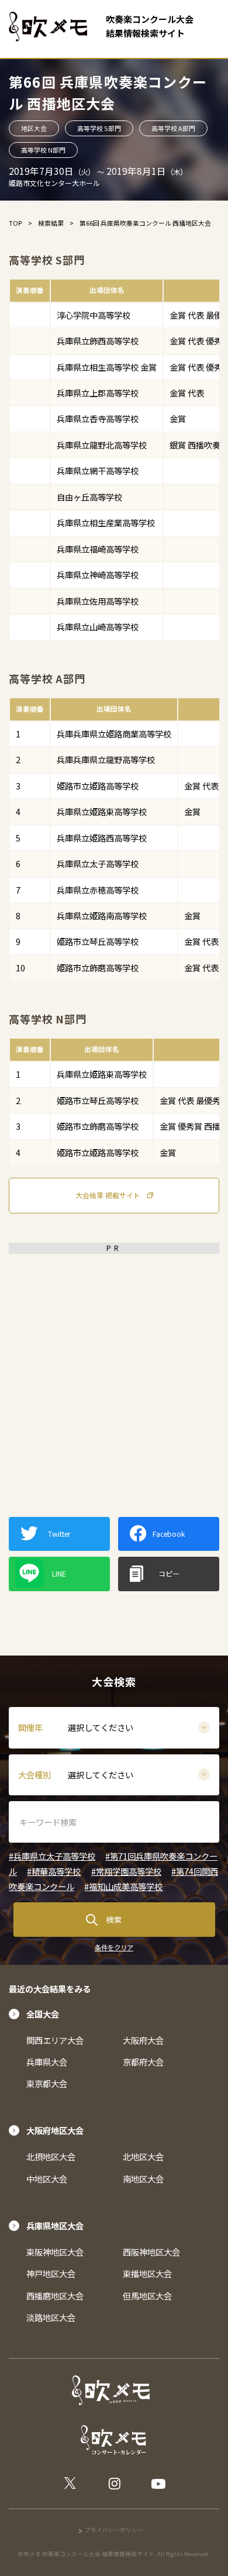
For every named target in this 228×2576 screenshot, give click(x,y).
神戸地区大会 (51, 2273)
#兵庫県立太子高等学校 (52, 1856)
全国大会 (43, 2014)
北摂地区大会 (51, 2156)
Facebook (169, 1534)
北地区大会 (143, 2156)
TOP (15, 223)
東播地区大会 (147, 2273)
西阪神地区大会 (151, 2252)
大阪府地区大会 (55, 2130)
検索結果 (51, 223)
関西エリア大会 (55, 2040)
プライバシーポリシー (114, 2530)
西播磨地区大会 (55, 2296)
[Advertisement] (114, 1374)
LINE (59, 1573)
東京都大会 (47, 2083)
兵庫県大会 (47, 2062)
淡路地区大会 (51, 2317)
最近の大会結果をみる (50, 1989)
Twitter (59, 1534)
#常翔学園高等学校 (126, 1871)
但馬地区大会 (147, 2296)
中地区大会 (47, 2179)
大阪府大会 (143, 2040)
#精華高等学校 (54, 1871)
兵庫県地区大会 (55, 2225)
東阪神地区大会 (55, 2252)
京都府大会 (143, 2062)
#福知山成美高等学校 (123, 1886)
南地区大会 (143, 2179)
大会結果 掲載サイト (108, 1195)
